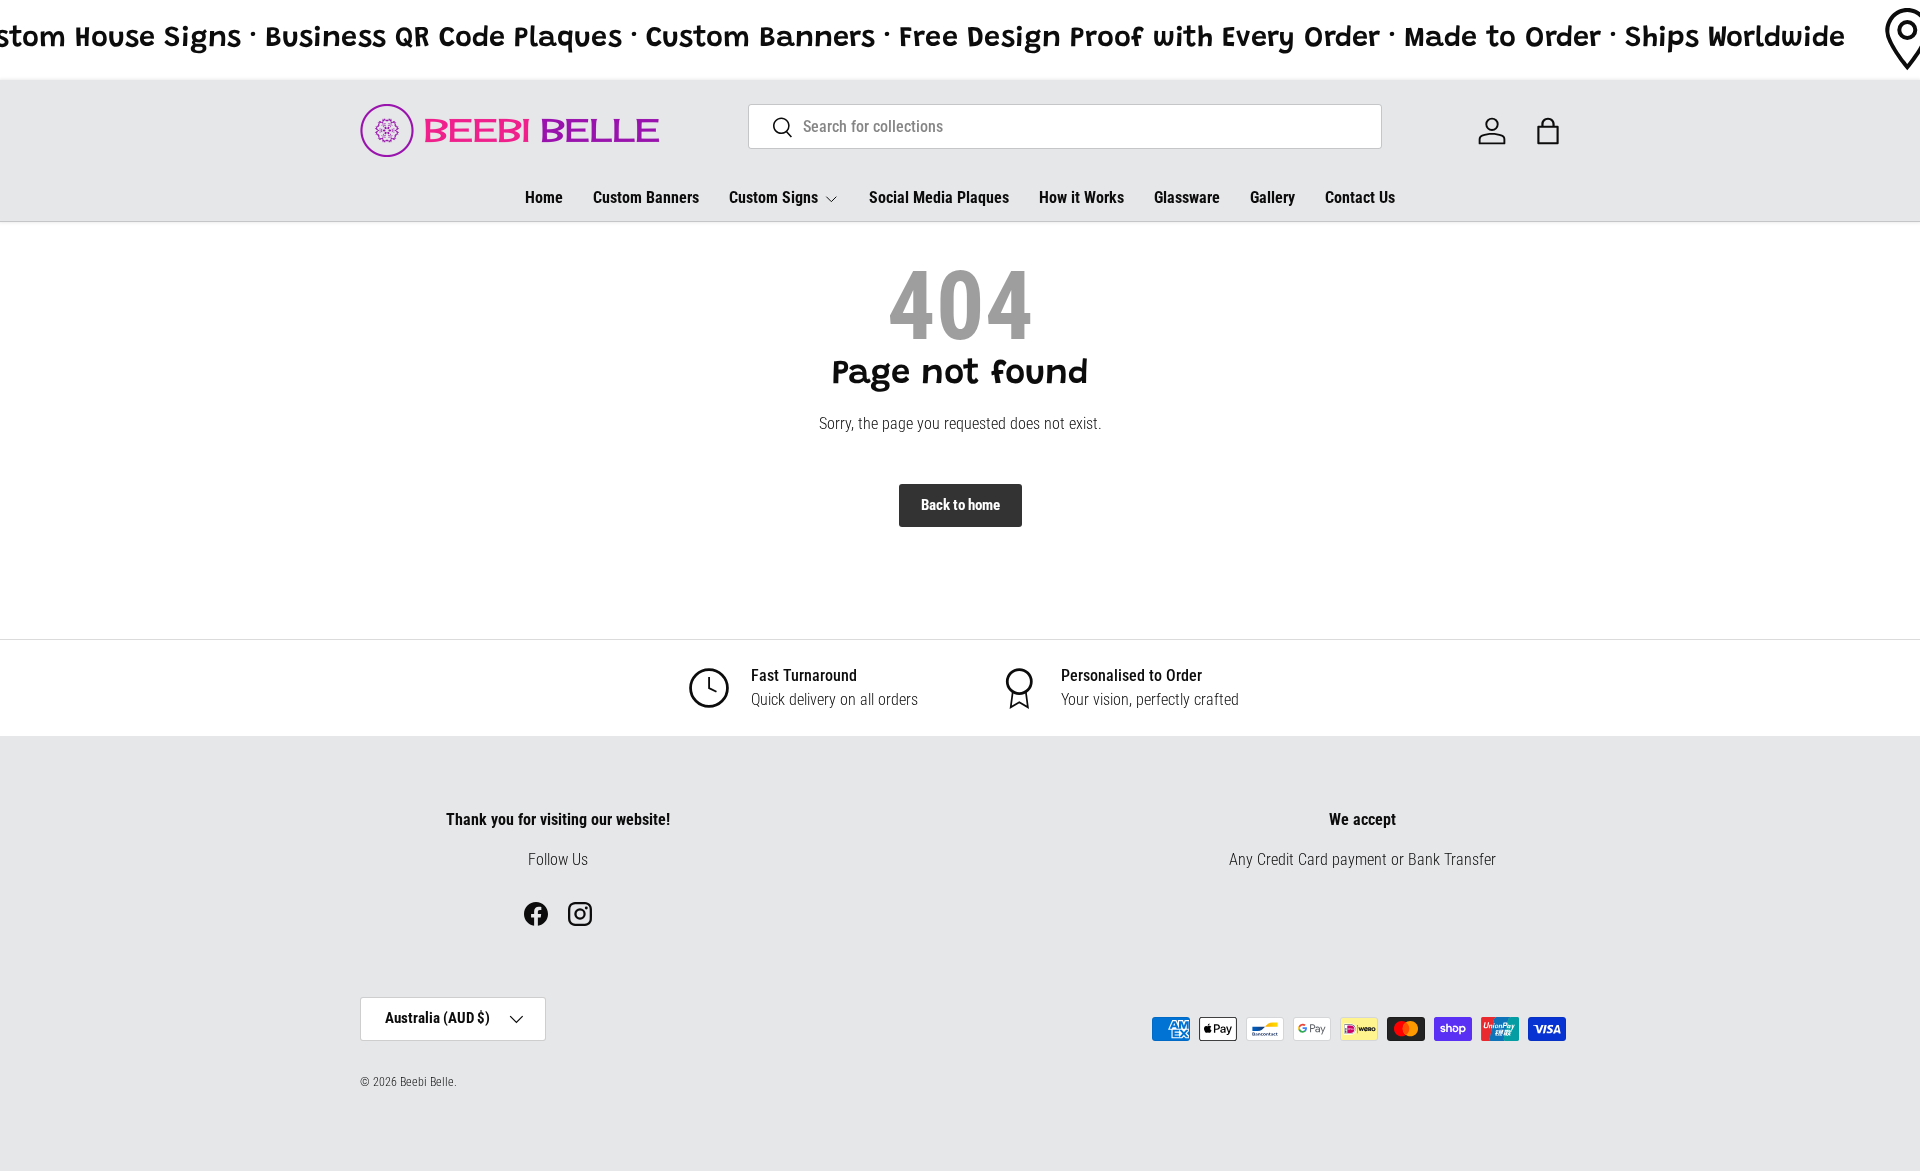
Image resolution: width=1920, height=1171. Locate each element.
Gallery (1272, 197)
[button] (1548, 131)
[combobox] (1065, 126)
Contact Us (1360, 197)
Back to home (960, 505)
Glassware (1187, 197)
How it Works (1081, 197)
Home (544, 197)
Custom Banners (646, 197)
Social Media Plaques (939, 197)
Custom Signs (773, 197)
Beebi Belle (427, 1082)
